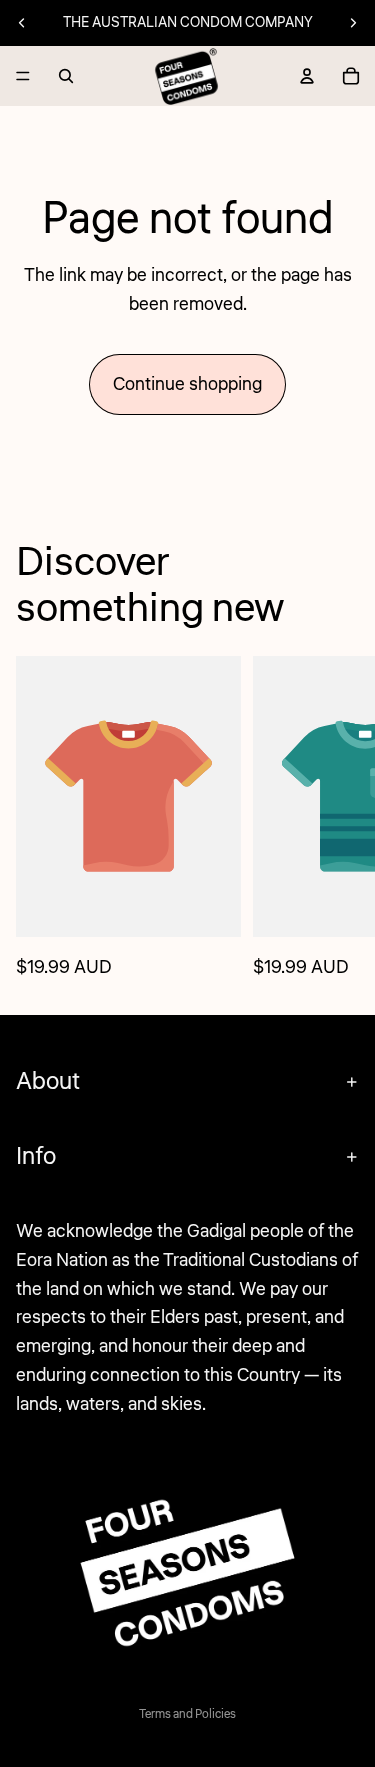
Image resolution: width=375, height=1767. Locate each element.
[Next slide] (353, 23)
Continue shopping (187, 384)
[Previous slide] (22, 23)
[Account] (307, 76)
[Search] (66, 76)
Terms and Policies (187, 1714)
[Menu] (23, 76)
